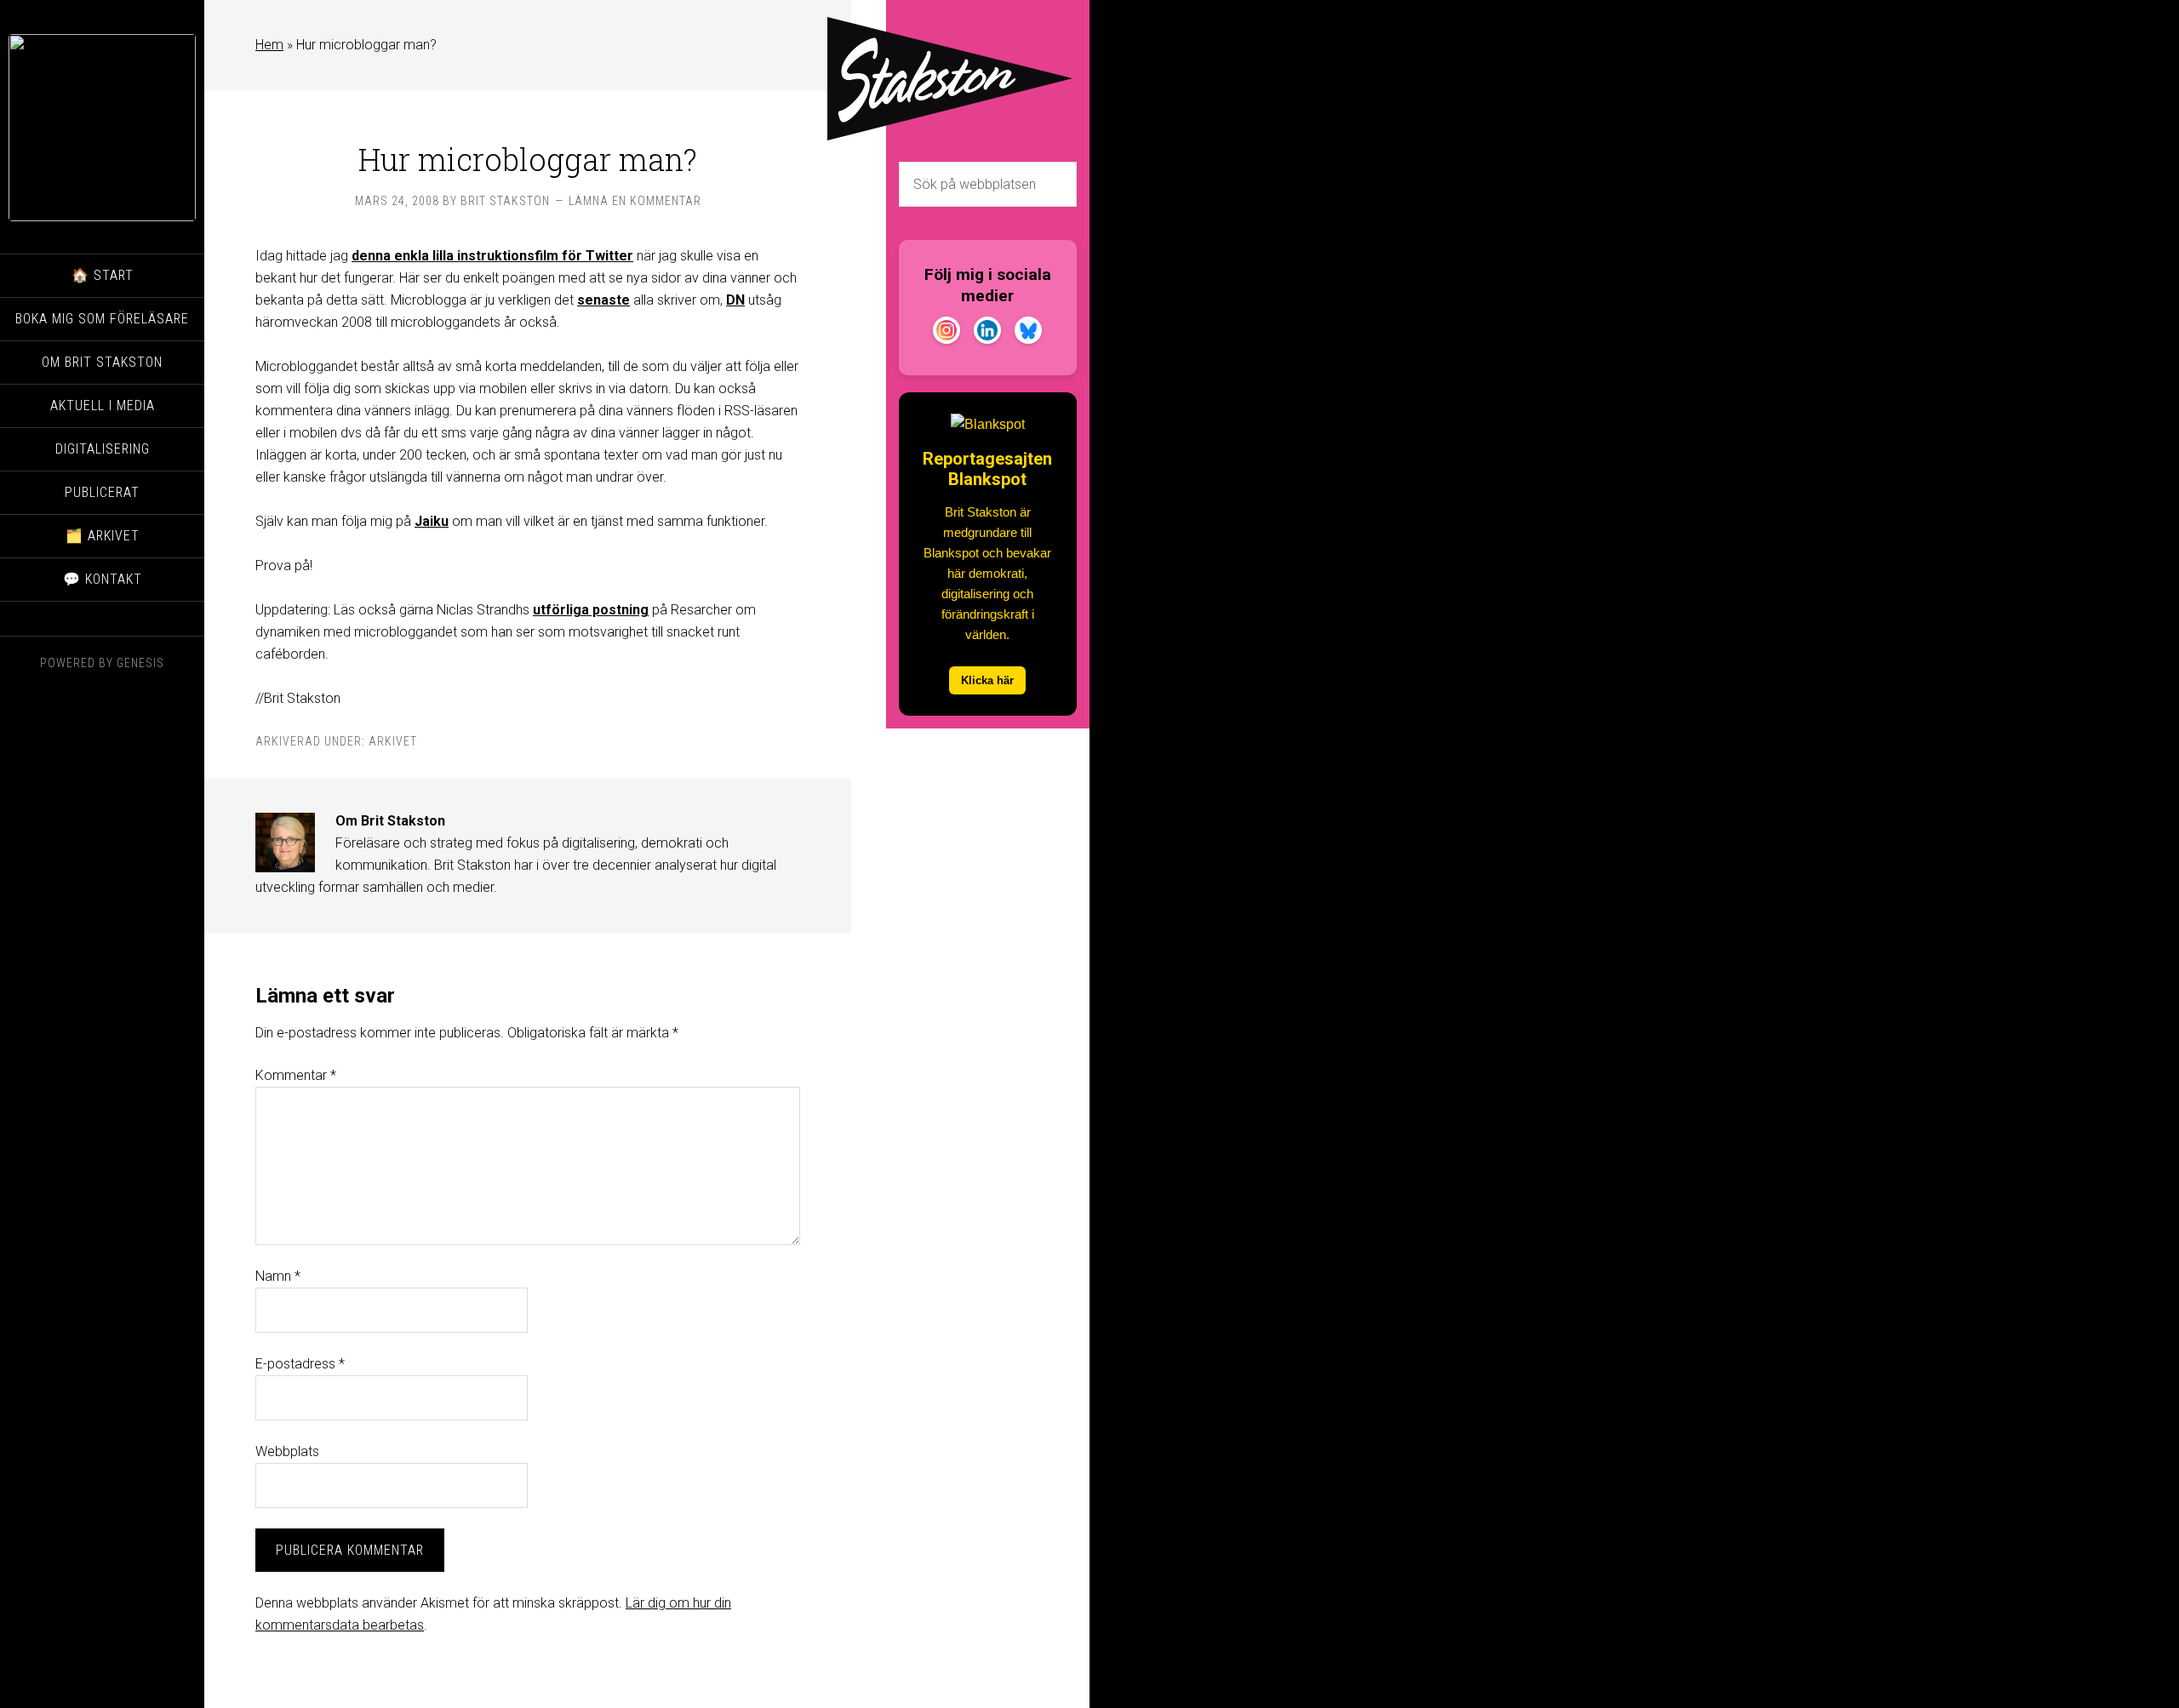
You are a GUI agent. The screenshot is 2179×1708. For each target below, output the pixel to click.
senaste (603, 300)
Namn (278, 1276)
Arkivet (393, 741)
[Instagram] (947, 334)
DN (735, 300)
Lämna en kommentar (635, 201)
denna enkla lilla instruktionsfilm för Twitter (492, 256)
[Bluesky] (1028, 334)
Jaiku (432, 521)
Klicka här (987, 680)
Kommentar (296, 1075)
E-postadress (300, 1364)
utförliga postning (591, 610)
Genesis (140, 663)
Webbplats (287, 1451)
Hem (269, 45)
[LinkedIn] (987, 334)
